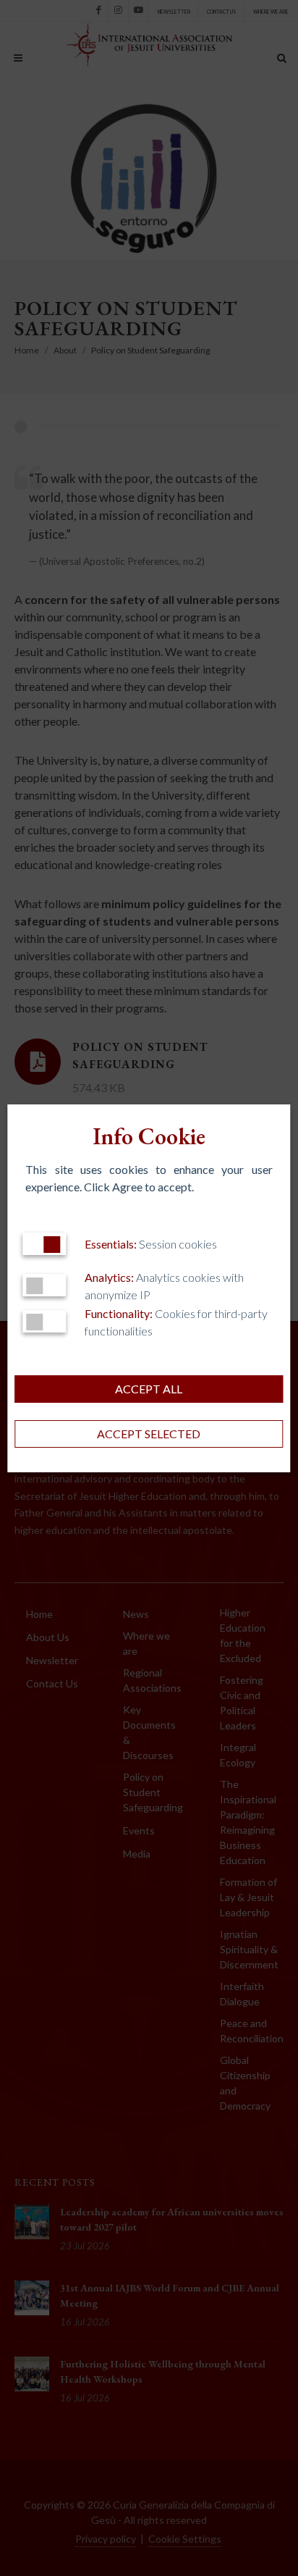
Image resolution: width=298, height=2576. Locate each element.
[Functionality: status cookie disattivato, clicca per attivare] (44, 1321)
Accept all (149, 1389)
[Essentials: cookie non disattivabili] (44, 1244)
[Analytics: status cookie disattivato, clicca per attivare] (44, 1285)
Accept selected (149, 1434)
